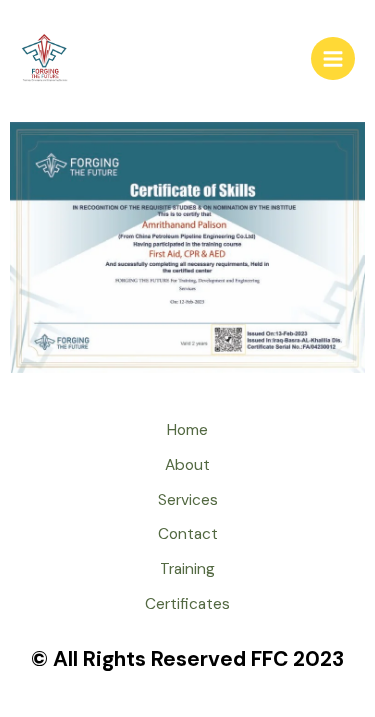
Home (187, 430)
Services (188, 500)
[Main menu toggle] (333, 59)
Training (187, 569)
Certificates (187, 604)
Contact (188, 534)
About (187, 465)
